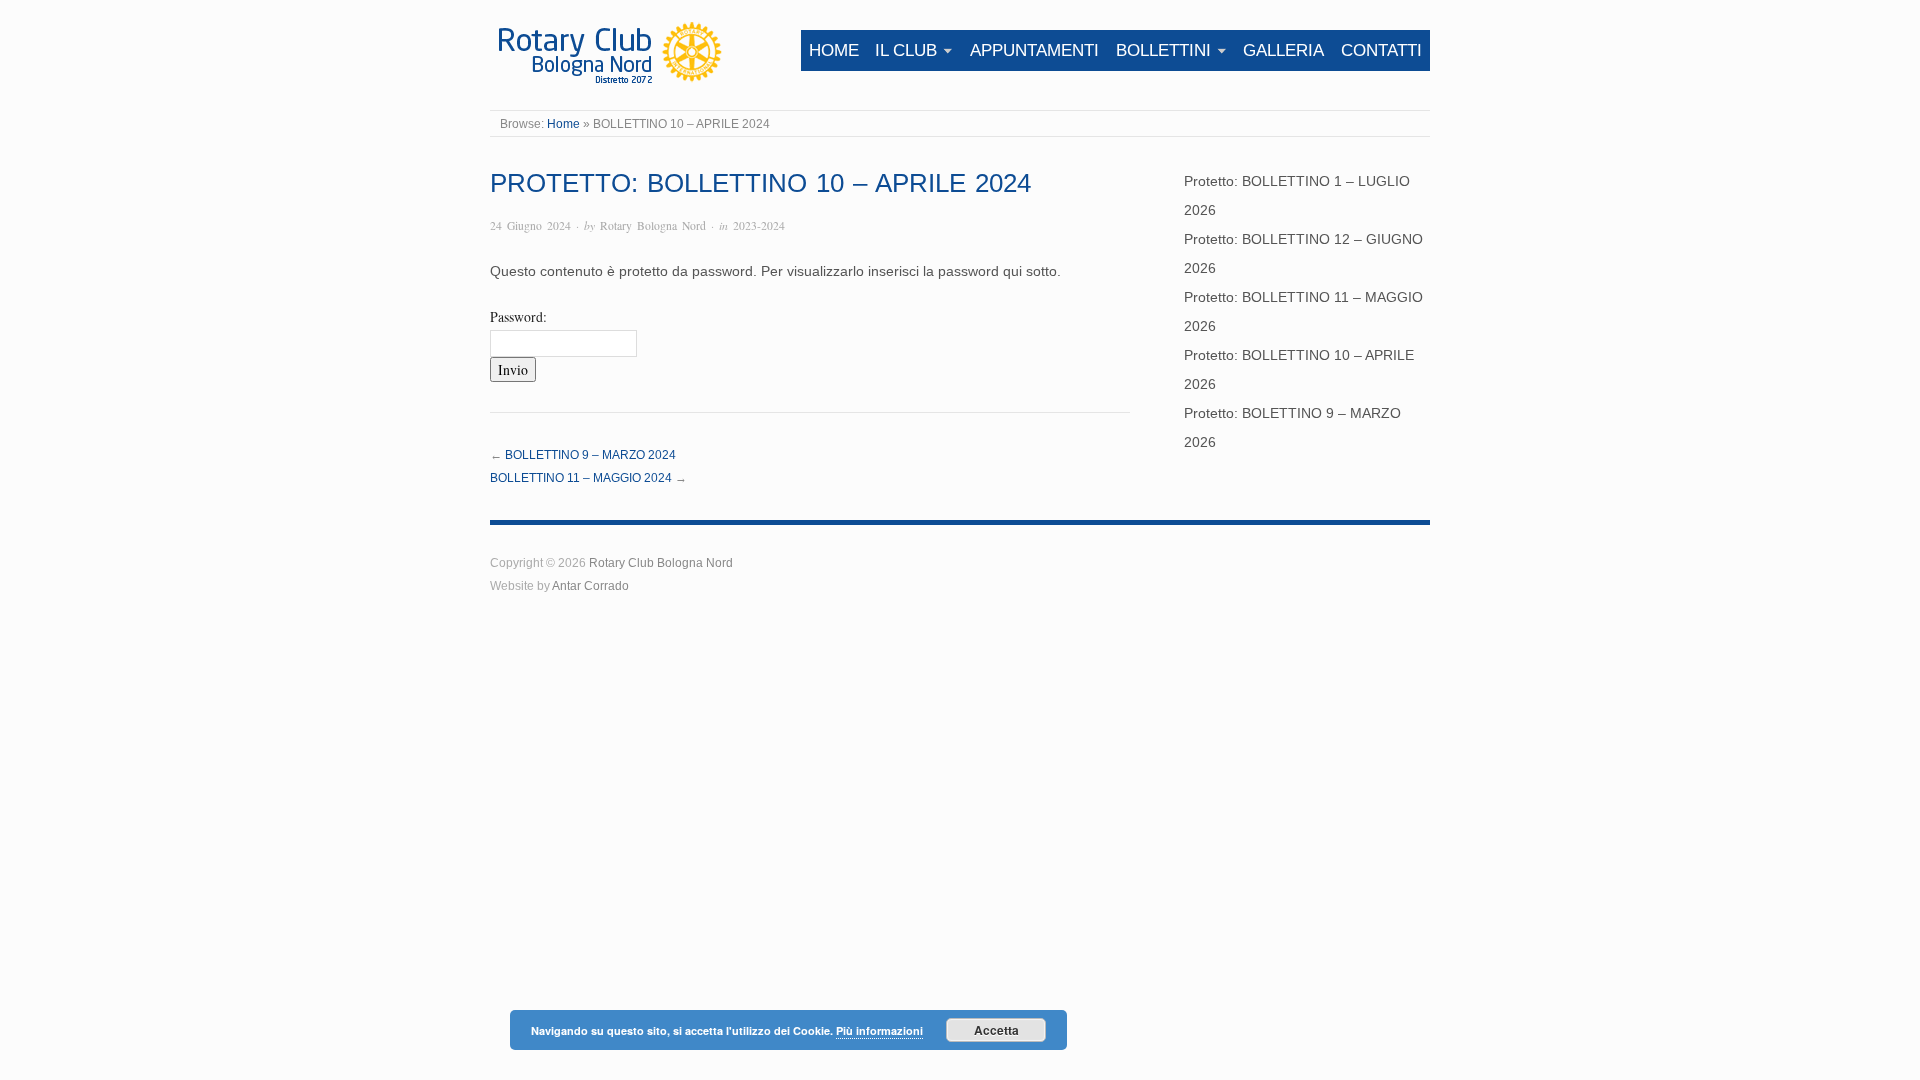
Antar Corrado (590, 585)
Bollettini (1163, 50)
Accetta (996, 1030)
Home (834, 50)
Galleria (1283, 50)
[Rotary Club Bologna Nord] (607, 51)
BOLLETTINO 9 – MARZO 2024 (590, 454)
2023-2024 (759, 225)
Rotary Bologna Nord (653, 225)
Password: (518, 316)
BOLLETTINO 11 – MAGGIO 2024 (581, 477)
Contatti (1381, 50)
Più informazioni (879, 1030)
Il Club (906, 50)
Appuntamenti (1034, 50)
